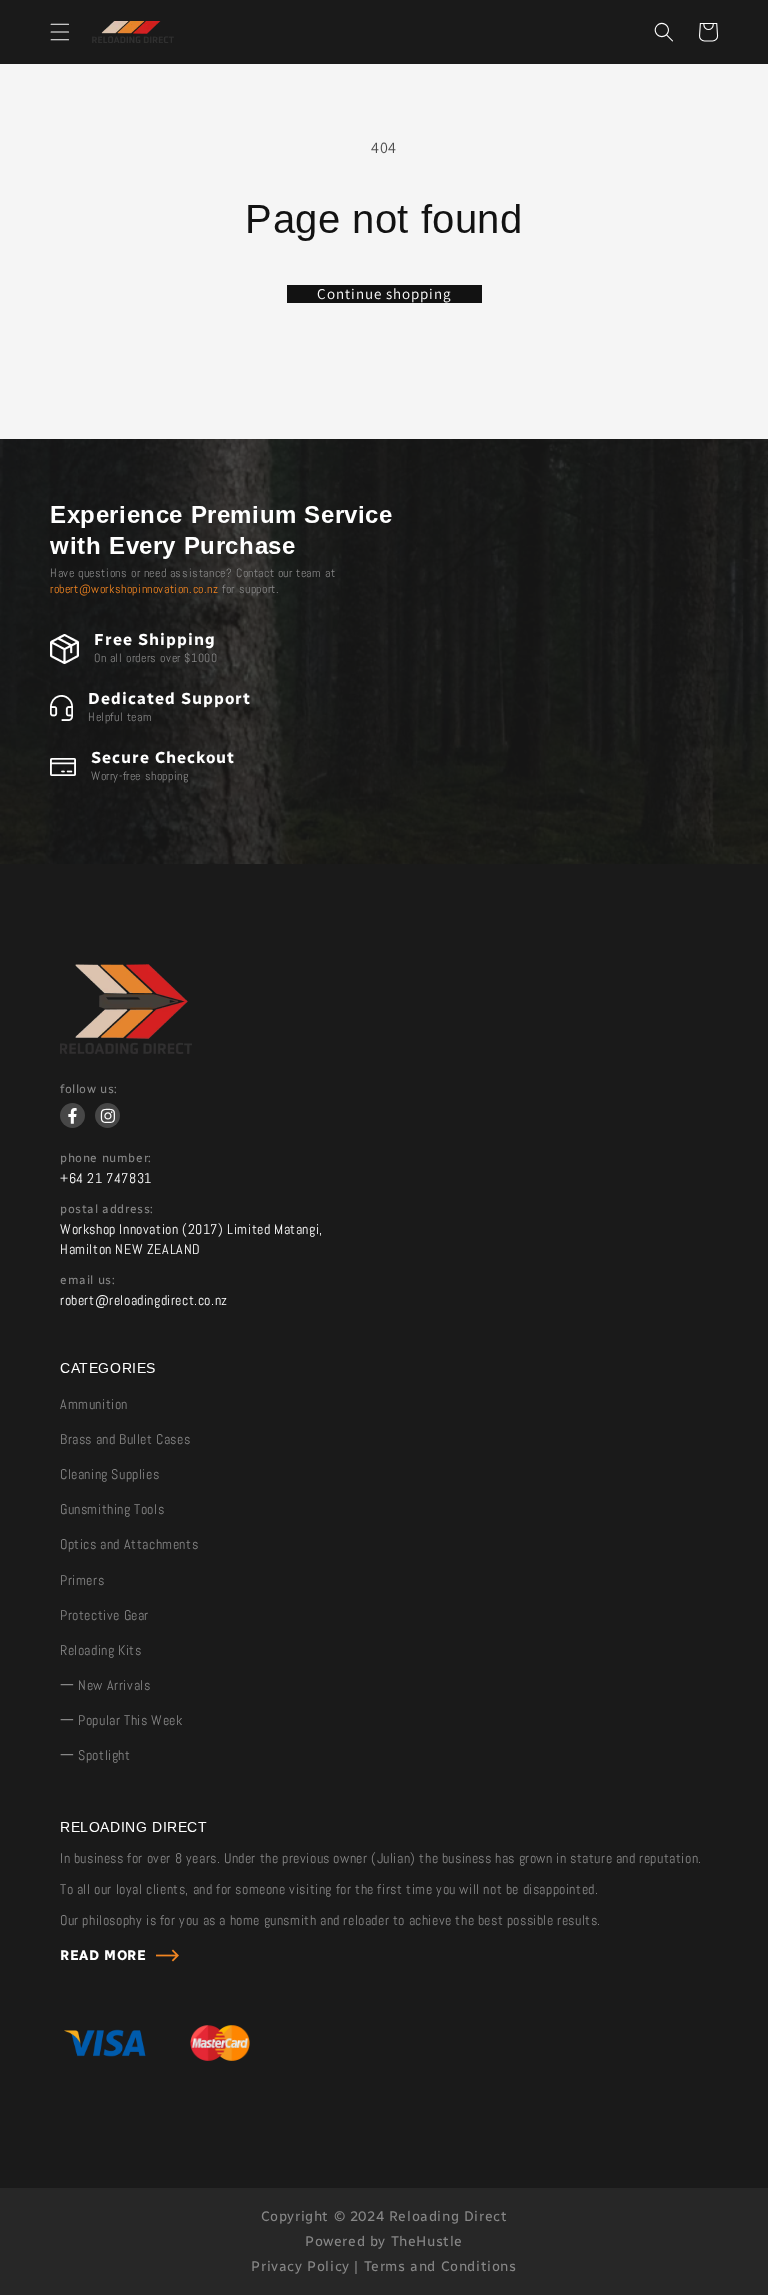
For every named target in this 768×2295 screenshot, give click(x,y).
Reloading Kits (100, 1650)
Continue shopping (384, 294)
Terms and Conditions (440, 2266)
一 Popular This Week (121, 1720)
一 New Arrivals (105, 1685)
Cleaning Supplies (109, 1474)
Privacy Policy (300, 2266)
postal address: (107, 1209)
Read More (103, 1955)
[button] (60, 32)
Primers (82, 1580)
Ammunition (94, 1404)
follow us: (89, 1089)
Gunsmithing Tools (112, 1509)
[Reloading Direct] (126, 1048)
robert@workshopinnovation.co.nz (134, 589)
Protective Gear (104, 1615)
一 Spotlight (95, 1755)
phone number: (106, 1158)
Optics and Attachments (129, 1544)
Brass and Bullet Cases (125, 1439)
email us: (87, 1280)
